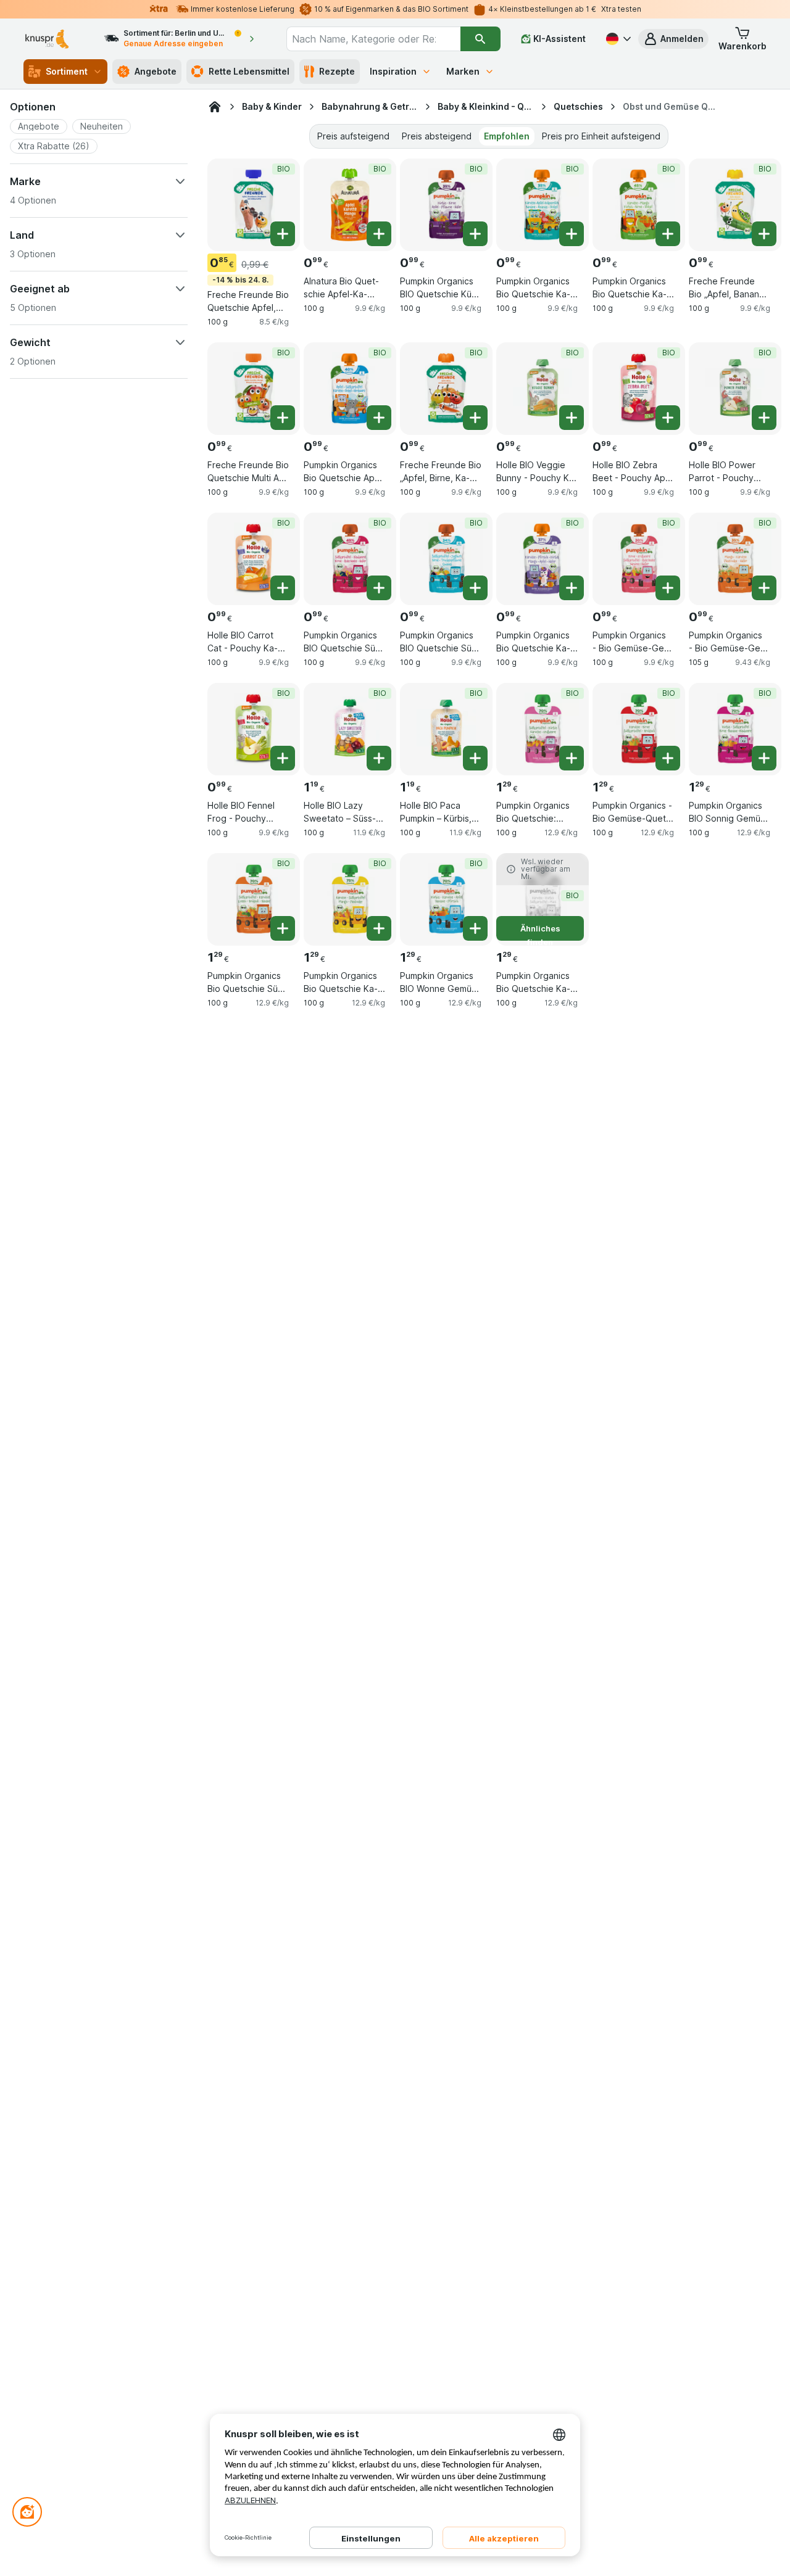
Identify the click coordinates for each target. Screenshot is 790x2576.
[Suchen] (480, 39)
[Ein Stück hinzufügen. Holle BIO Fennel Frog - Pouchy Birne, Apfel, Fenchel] (283, 758)
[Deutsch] (617, 39)
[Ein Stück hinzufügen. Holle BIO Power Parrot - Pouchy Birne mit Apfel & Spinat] (764, 418)
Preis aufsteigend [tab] (353, 136)
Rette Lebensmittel (249, 71)
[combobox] (373, 39)
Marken (463, 71)
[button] (673, 39)
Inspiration (393, 71)
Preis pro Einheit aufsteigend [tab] (601, 136)
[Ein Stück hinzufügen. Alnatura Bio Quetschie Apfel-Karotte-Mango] (379, 234)
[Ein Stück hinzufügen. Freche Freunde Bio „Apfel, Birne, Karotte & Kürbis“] (475, 418)
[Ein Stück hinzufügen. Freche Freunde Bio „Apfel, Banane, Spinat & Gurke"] (764, 234)
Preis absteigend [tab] (437, 136)
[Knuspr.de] (215, 107)
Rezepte (337, 71)
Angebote (156, 71)
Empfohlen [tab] (507, 136)
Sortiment (67, 71)
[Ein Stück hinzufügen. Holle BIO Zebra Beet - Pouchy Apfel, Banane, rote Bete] (668, 418)
